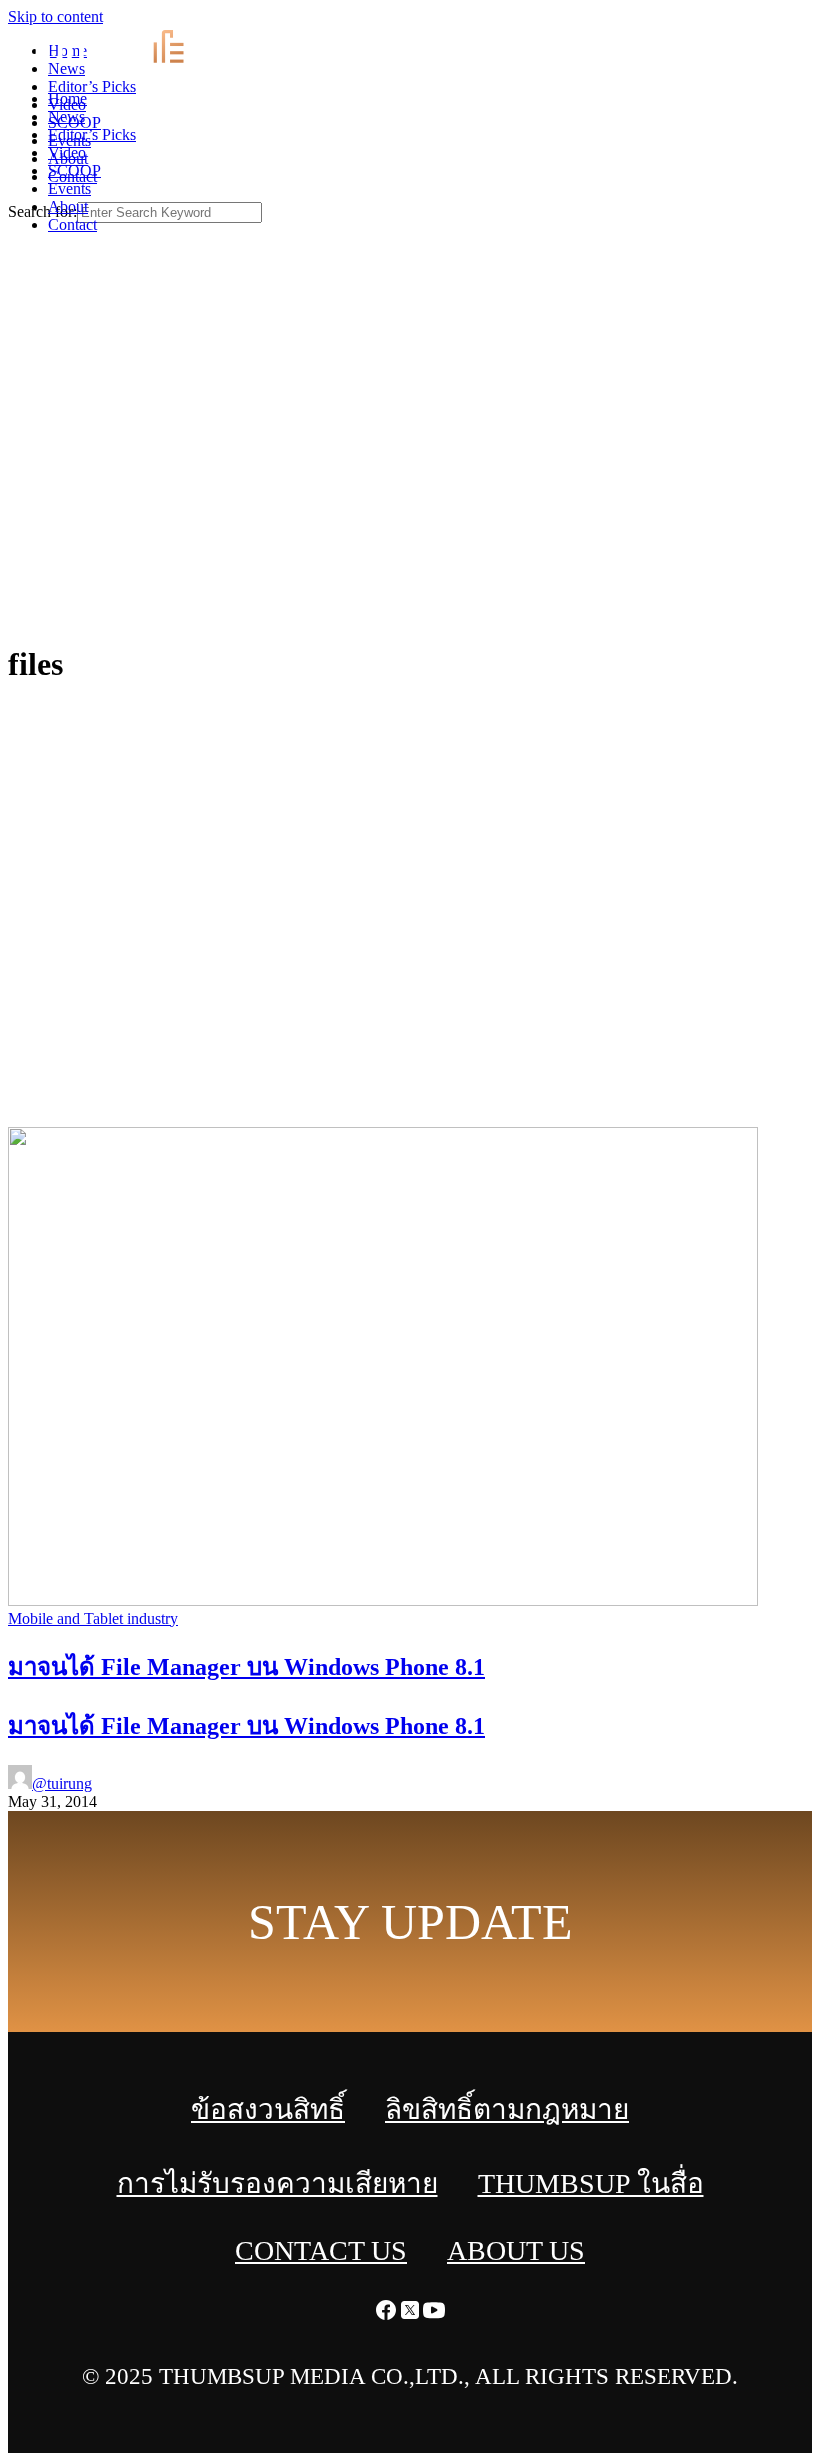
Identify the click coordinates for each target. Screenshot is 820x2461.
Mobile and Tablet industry (93, 1618)
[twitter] (784, 20)
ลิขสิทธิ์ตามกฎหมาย (507, 2109)
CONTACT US (321, 2250)
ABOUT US (516, 2250)
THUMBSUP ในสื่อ (591, 2183)
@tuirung (62, 1783)
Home (67, 98)
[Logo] (123, 64)
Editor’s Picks (92, 134)
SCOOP (74, 170)
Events (69, 188)
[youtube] (808, 20)
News (66, 116)
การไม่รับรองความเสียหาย (277, 2183)
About (68, 206)
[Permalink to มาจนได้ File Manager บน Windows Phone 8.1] (383, 1600)
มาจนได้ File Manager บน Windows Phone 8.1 (246, 1726)
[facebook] (760, 20)
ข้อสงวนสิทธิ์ (268, 2109)
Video (67, 152)
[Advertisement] (410, 476)
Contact (72, 224)
